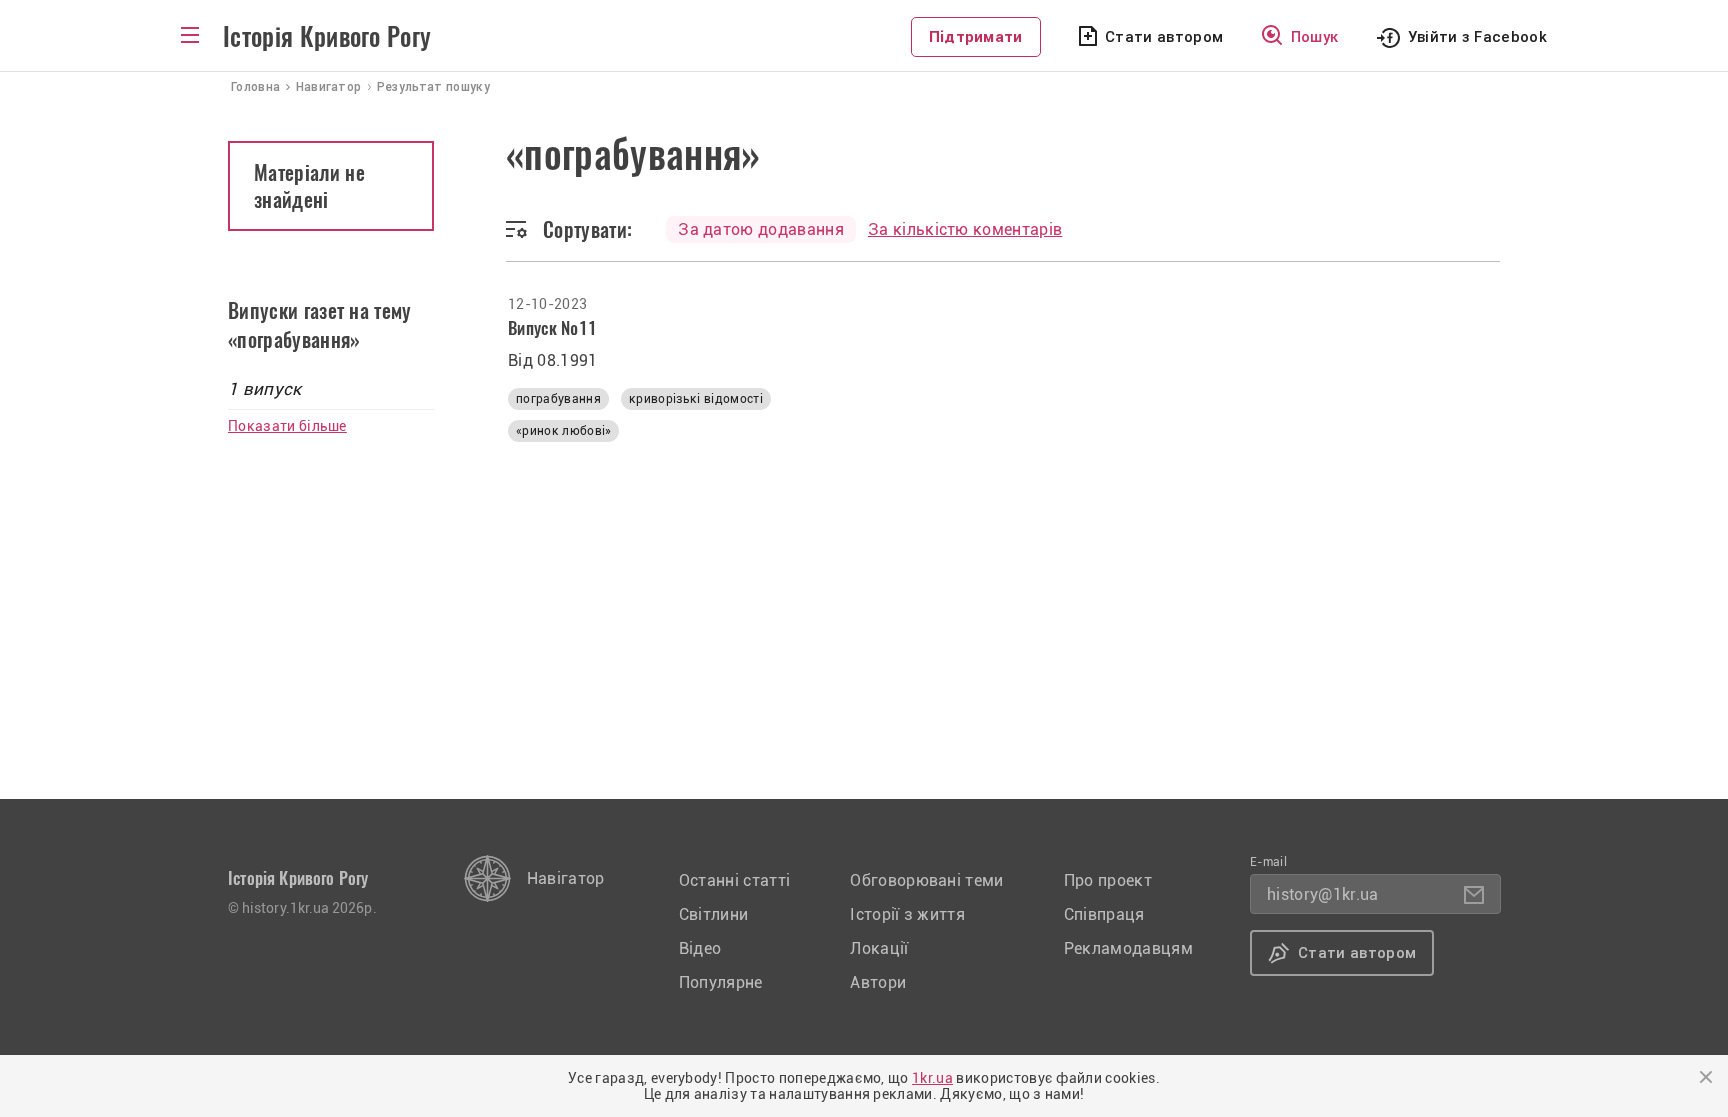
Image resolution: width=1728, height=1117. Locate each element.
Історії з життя (907, 914)
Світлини (714, 914)
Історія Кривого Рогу (327, 37)
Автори (878, 982)
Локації (879, 948)
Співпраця (1104, 914)
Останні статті (734, 880)
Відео (700, 948)
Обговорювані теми (926, 880)
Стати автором (1164, 37)
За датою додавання (761, 229)
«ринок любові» (563, 431)
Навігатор (566, 878)
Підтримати (976, 37)
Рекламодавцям (1128, 948)
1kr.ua (932, 1078)
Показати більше (287, 426)
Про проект (1108, 880)
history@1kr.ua (1322, 894)
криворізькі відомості (696, 399)
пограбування (558, 399)
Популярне (721, 982)
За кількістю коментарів (965, 229)
